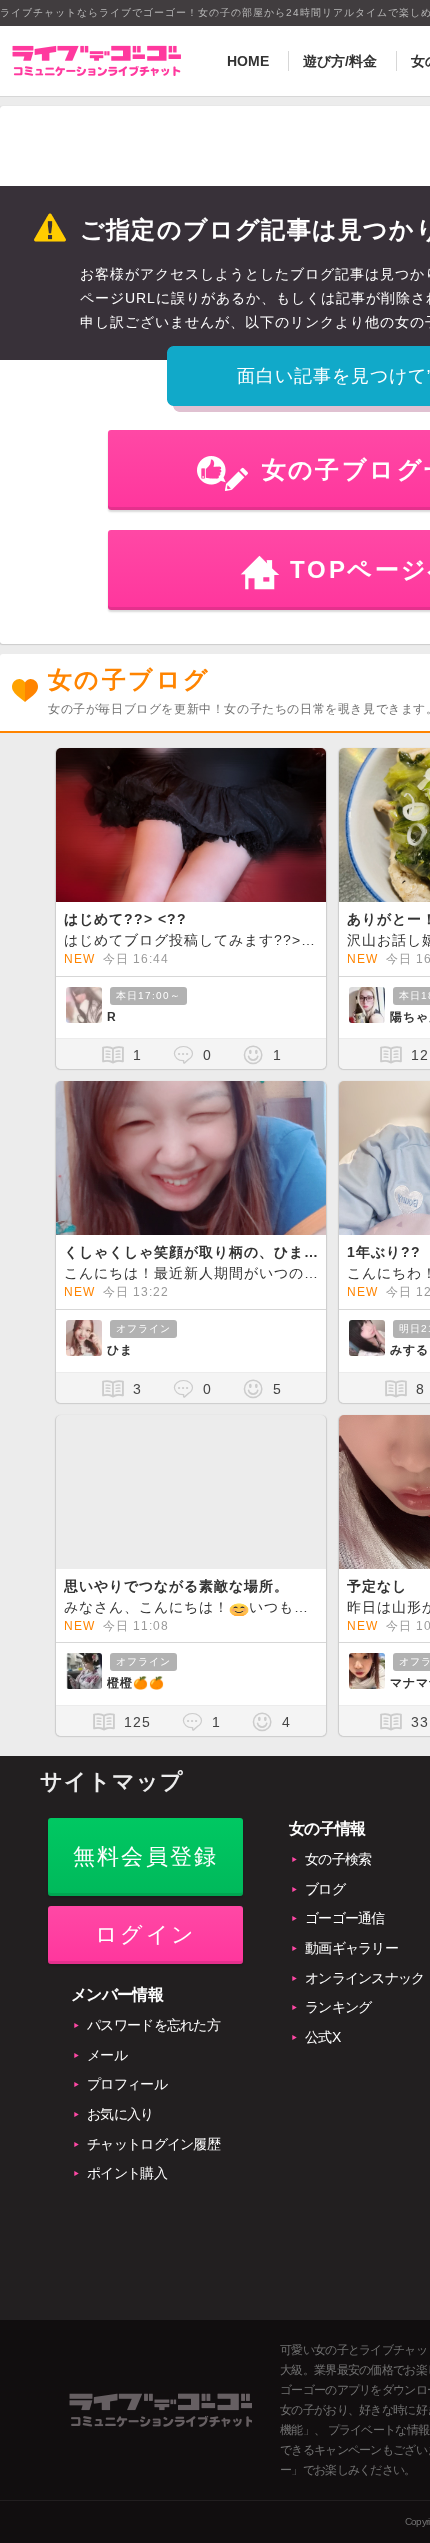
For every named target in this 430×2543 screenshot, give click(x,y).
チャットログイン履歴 (153, 2144)
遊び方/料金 (340, 61)
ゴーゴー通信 (345, 1918)
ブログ (325, 1889)
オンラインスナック (365, 1978)
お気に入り (120, 2114)
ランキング (338, 2007)
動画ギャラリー (351, 1948)
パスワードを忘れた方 (153, 2025)
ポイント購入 (127, 2173)
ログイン (145, 1934)
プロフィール (127, 2084)
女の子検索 (338, 1859)
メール (107, 2055)
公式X (322, 2037)
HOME (248, 61)
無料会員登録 (145, 1856)
